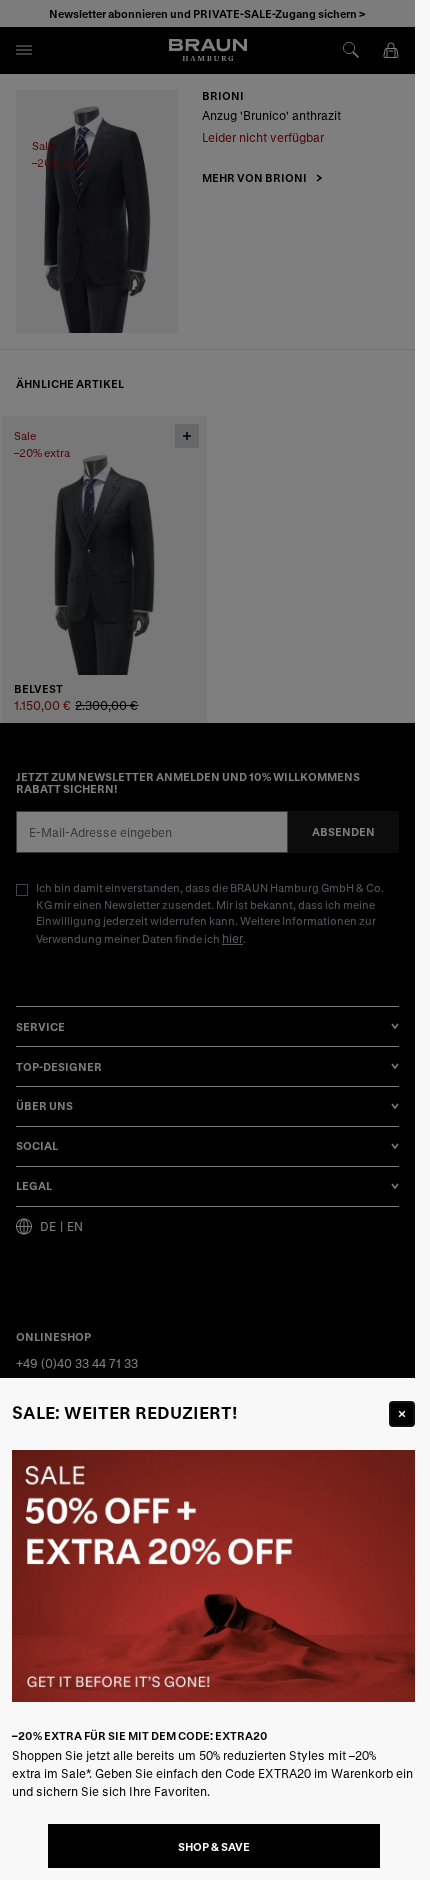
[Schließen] (402, 1414)
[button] (207, 940)
